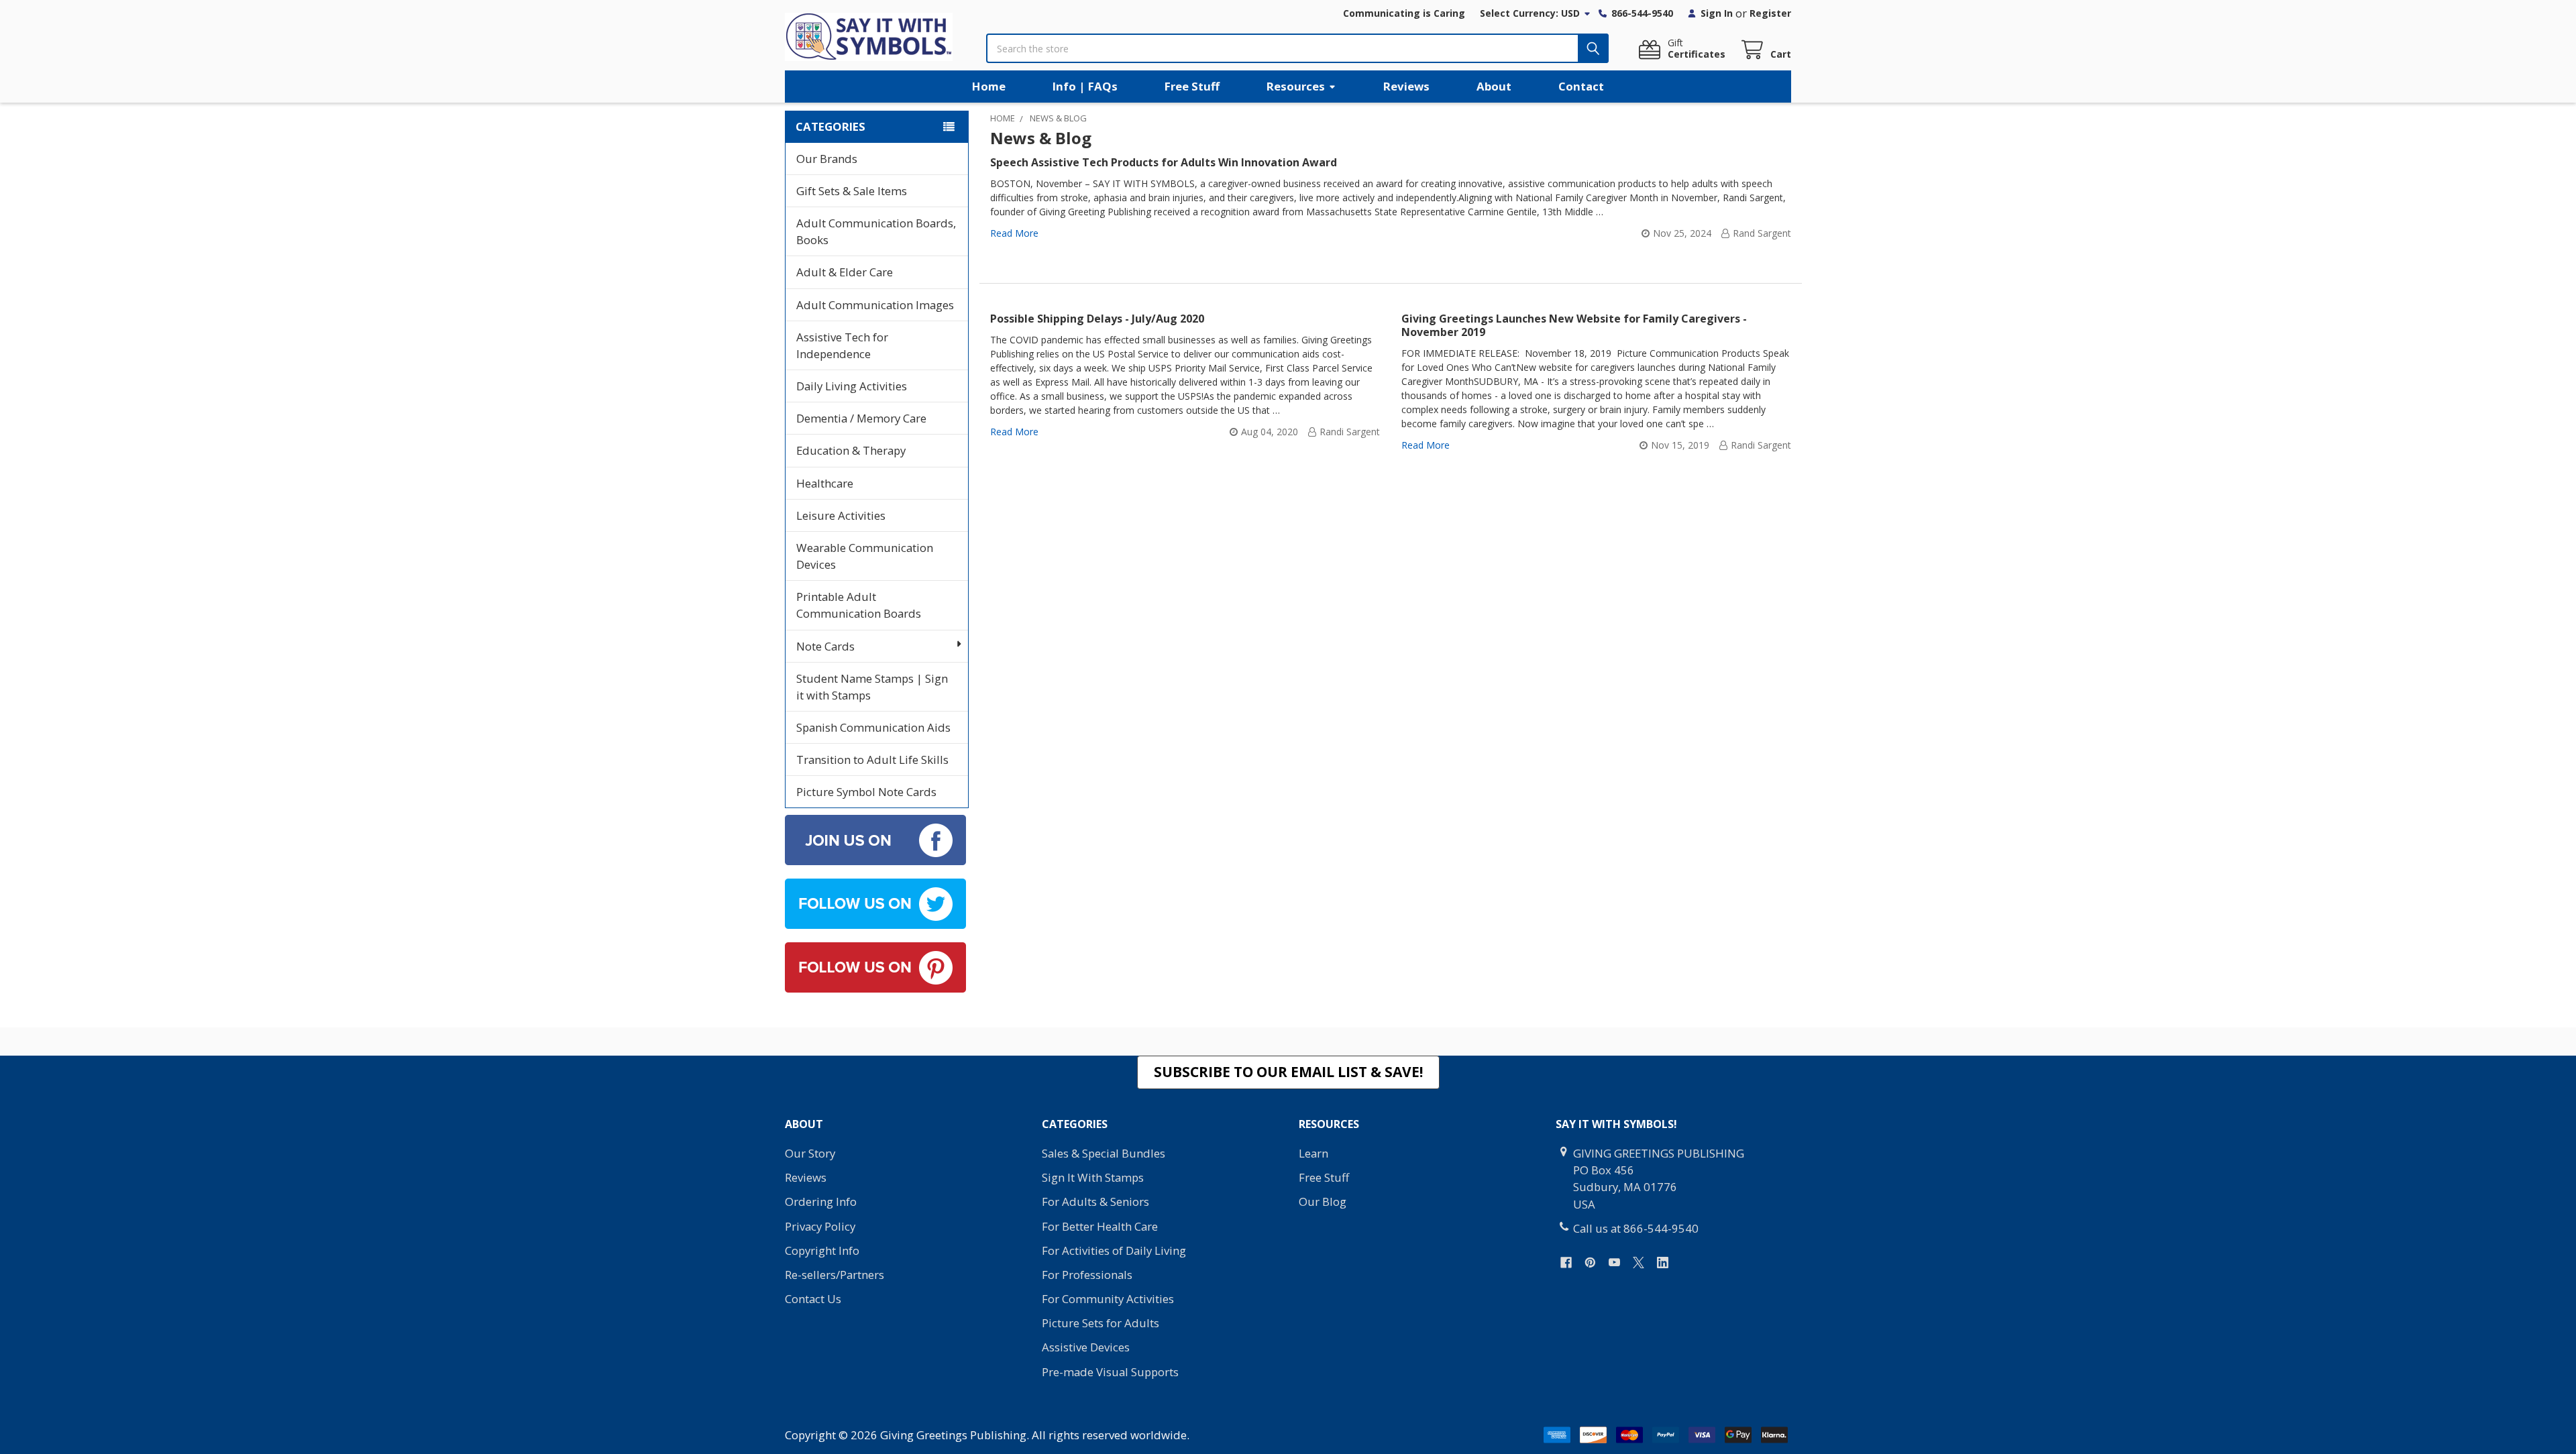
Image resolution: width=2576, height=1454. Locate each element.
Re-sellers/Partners (835, 1275)
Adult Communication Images (875, 305)
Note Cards (825, 646)
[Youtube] (1614, 1263)
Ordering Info (821, 1201)
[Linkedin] (1663, 1263)
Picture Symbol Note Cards (866, 792)
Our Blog (1323, 1201)
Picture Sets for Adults (1101, 1323)
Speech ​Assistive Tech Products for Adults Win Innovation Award (1164, 162)
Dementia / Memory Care (861, 418)
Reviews (1406, 86)
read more (1014, 233)
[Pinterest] (1590, 1263)
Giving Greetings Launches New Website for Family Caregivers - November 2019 (1574, 325)
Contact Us (813, 1299)
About (1494, 86)
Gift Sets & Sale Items (852, 191)
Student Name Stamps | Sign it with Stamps (872, 687)
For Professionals (1087, 1275)
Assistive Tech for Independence (842, 345)
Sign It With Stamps (1093, 1177)
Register (1770, 13)
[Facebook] (1566, 1263)
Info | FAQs (1085, 86)
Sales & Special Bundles (1104, 1153)
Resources (1296, 86)
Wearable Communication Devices (865, 556)
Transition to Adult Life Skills (872, 760)
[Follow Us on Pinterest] (875, 966)
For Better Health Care (1100, 1226)
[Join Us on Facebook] (875, 839)
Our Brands (827, 159)
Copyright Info (822, 1250)
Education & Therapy (851, 450)
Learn (1313, 1153)
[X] (1639, 1263)
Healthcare (825, 483)
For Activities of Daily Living (1114, 1250)
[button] (1288, 1072)
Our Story (810, 1153)
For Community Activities (1108, 1299)
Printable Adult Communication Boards (859, 605)
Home (989, 86)
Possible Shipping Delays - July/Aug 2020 (1097, 319)
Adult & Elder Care (845, 272)
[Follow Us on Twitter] (875, 902)
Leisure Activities (841, 515)
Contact (1581, 86)
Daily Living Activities (852, 386)
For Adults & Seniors (1095, 1201)
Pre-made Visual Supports (1110, 1372)
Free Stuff (1192, 86)
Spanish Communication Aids (873, 727)
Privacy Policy (820, 1226)
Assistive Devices (1086, 1347)
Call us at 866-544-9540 (1636, 1228)
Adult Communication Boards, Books (876, 231)
